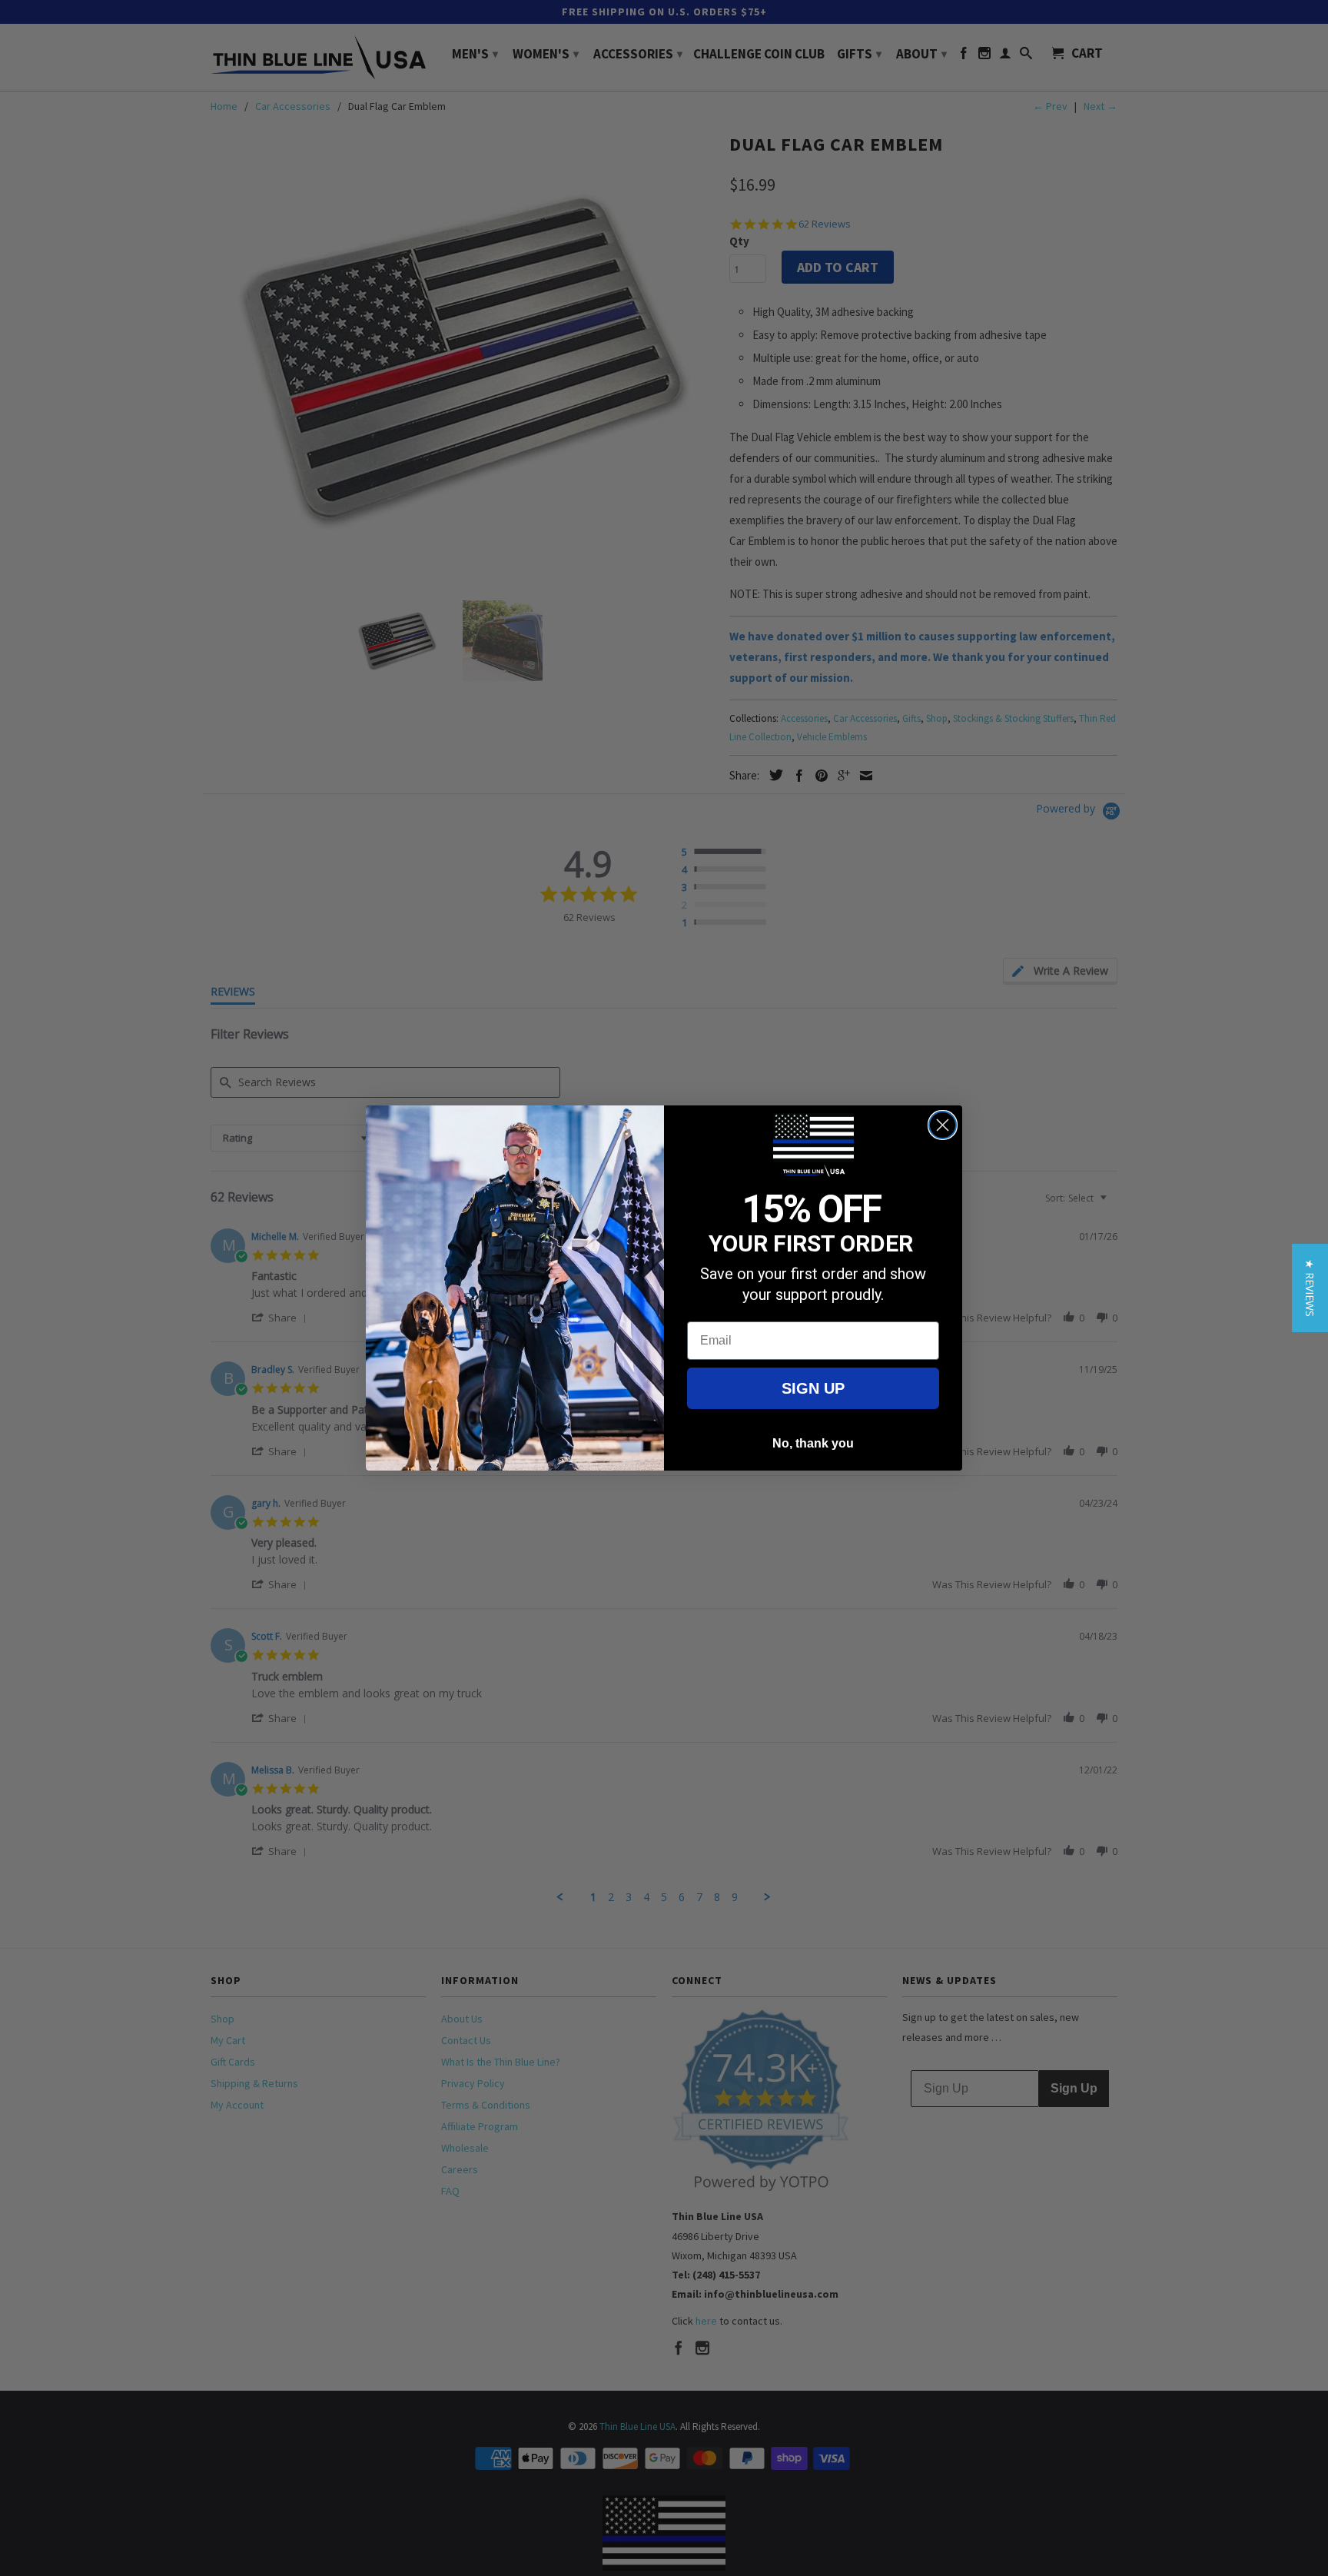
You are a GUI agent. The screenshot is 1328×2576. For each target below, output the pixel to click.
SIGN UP (813, 1388)
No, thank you (813, 1443)
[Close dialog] (943, 1125)
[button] (1310, 1288)
